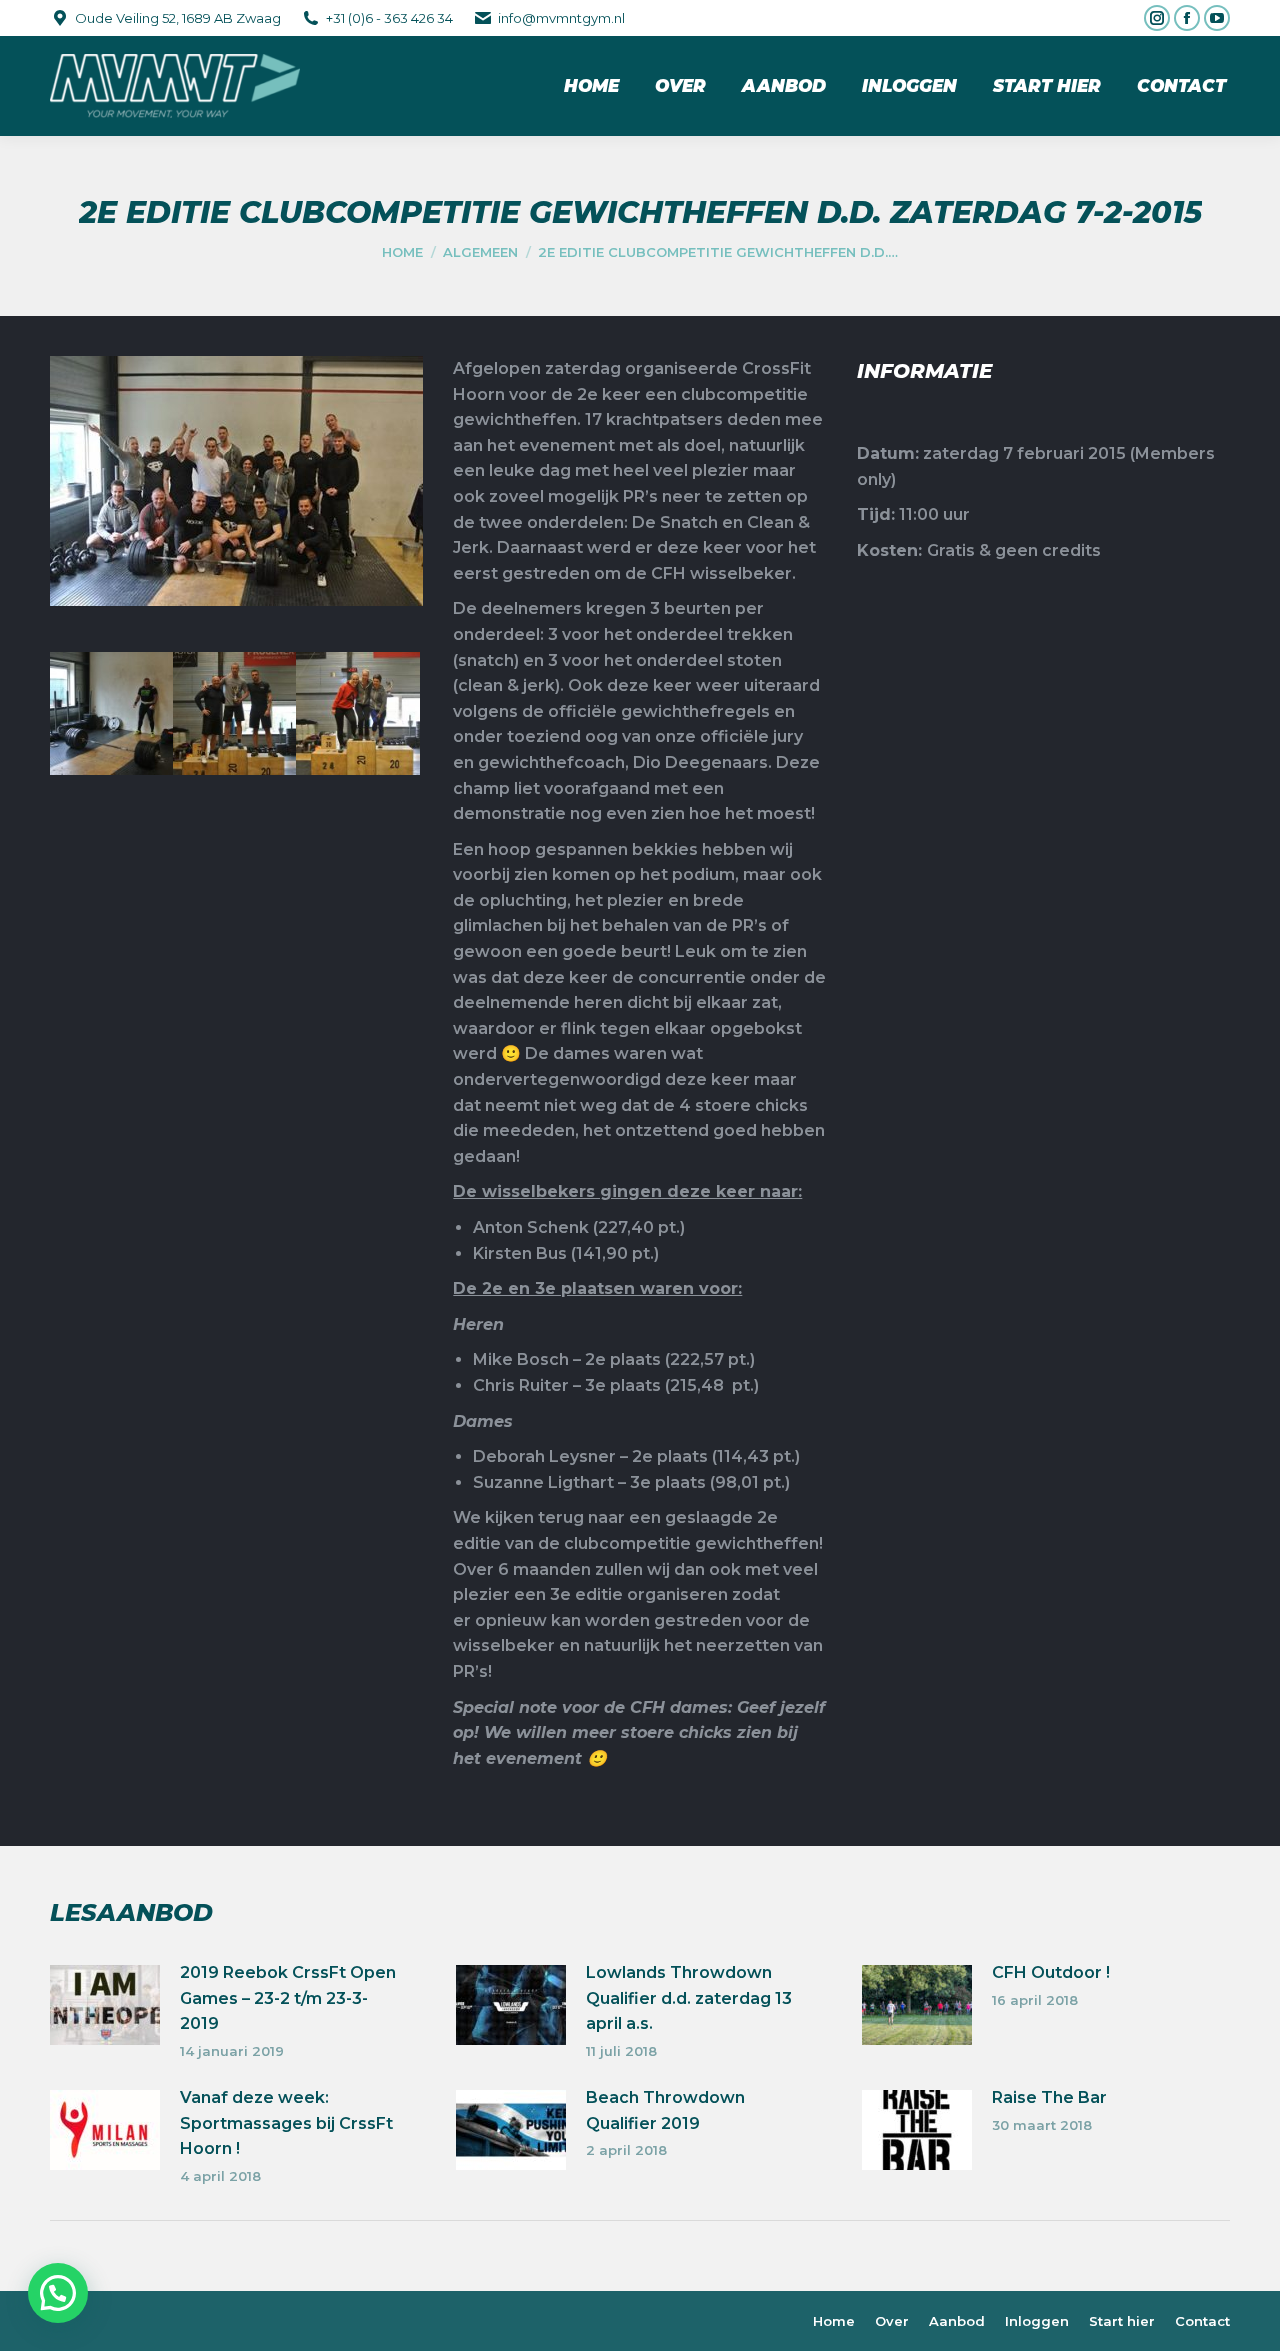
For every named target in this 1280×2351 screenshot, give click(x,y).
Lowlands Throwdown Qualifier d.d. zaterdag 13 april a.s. (689, 1998)
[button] (58, 2293)
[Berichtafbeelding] (105, 2005)
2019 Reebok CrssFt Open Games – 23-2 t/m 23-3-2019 (288, 1998)
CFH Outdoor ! (1051, 1972)
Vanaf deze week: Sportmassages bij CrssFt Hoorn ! (286, 2123)
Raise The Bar (1049, 2097)
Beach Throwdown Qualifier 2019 (665, 2110)
